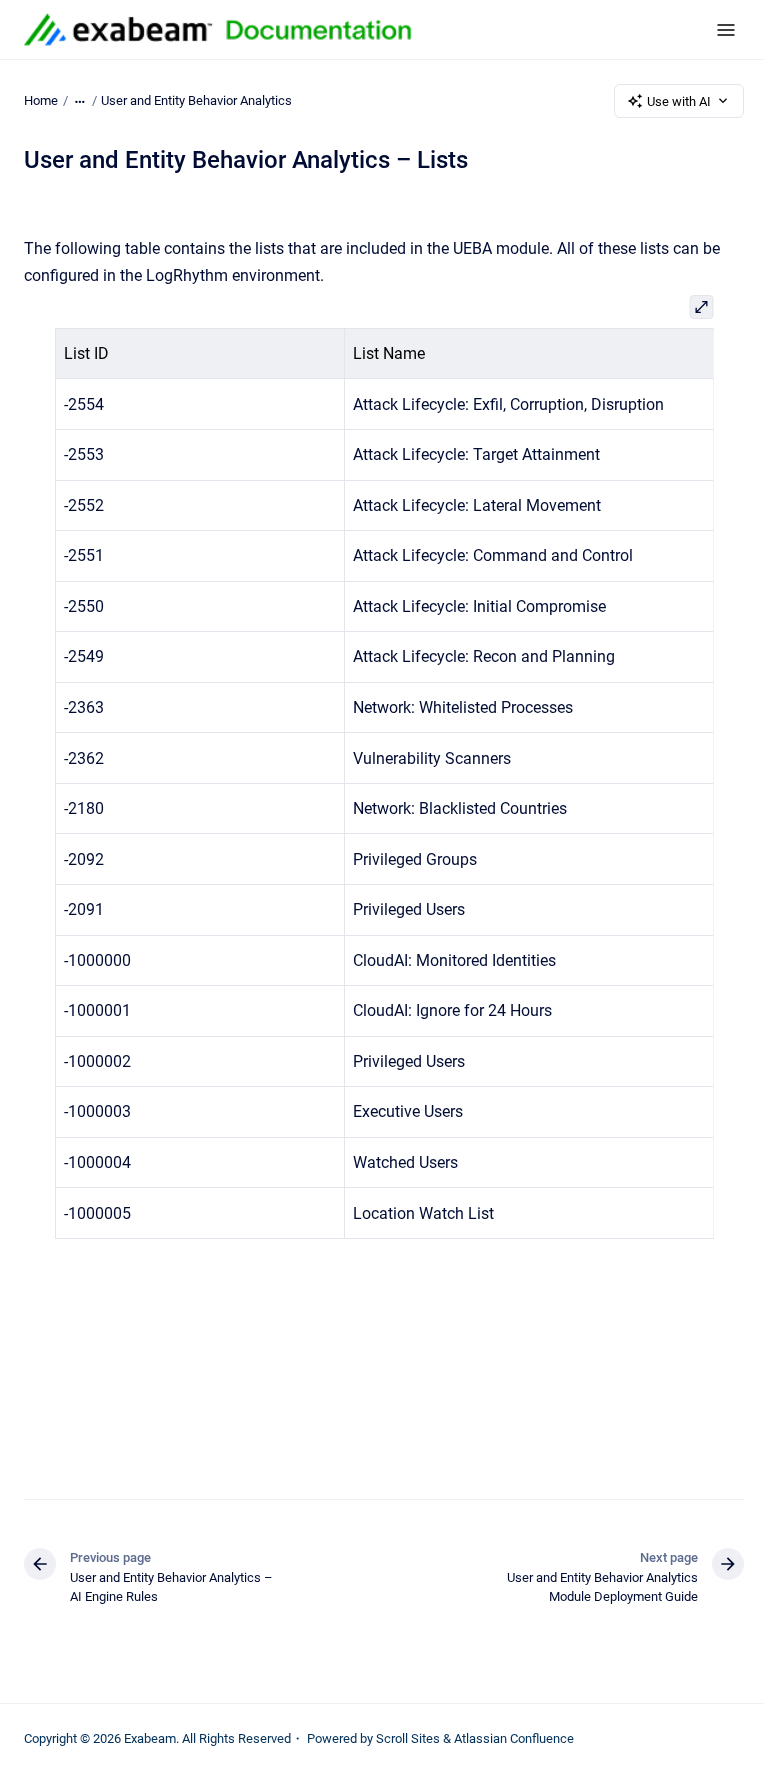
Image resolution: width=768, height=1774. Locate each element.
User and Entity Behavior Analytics (196, 100)
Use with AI (679, 101)
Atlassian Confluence (514, 1738)
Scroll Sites (408, 1738)
